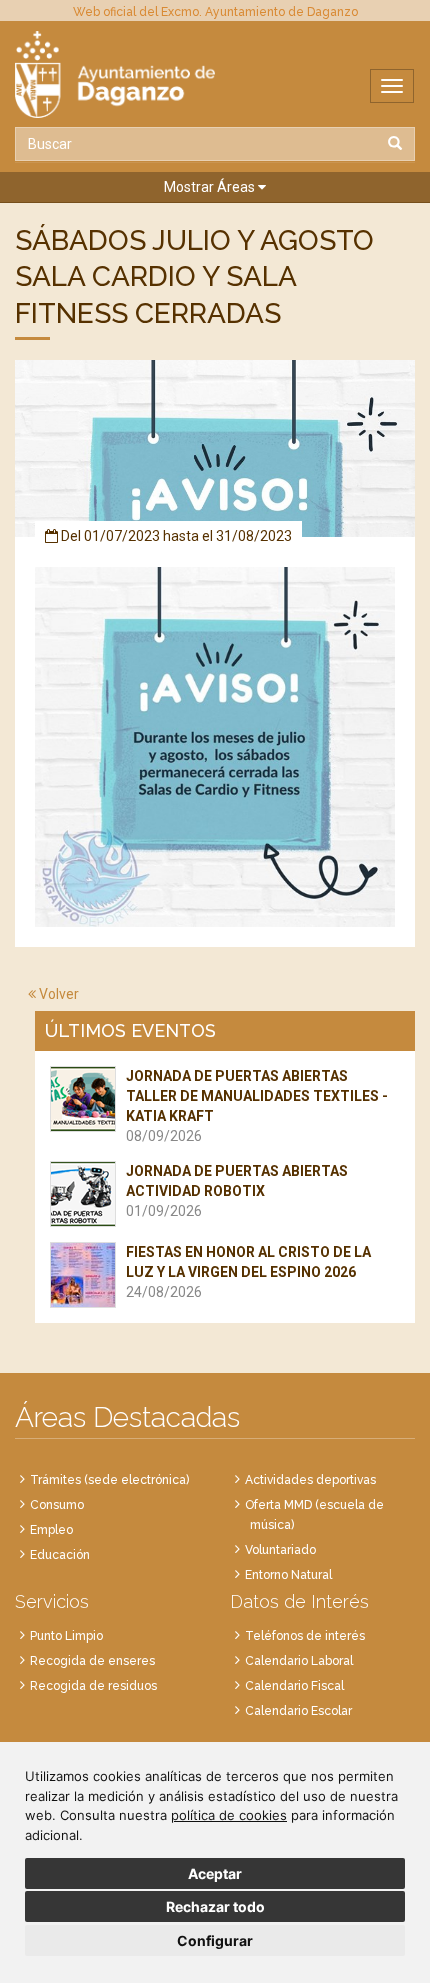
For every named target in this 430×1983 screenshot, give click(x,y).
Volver (57, 994)
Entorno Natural (288, 1575)
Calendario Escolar (298, 1711)
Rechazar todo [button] (215, 1906)
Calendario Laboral (299, 1661)
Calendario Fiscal (294, 1686)
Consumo (57, 1505)
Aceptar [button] (215, 1873)
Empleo (51, 1530)
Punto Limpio (66, 1636)
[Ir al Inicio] (215, 74)
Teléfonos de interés (305, 1636)
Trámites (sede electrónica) (109, 1480)
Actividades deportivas (310, 1480)
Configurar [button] (215, 1940)
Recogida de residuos (93, 1686)
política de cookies (229, 1815)
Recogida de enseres (92, 1661)
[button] (215, 187)
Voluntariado (280, 1550)
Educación (60, 1555)
